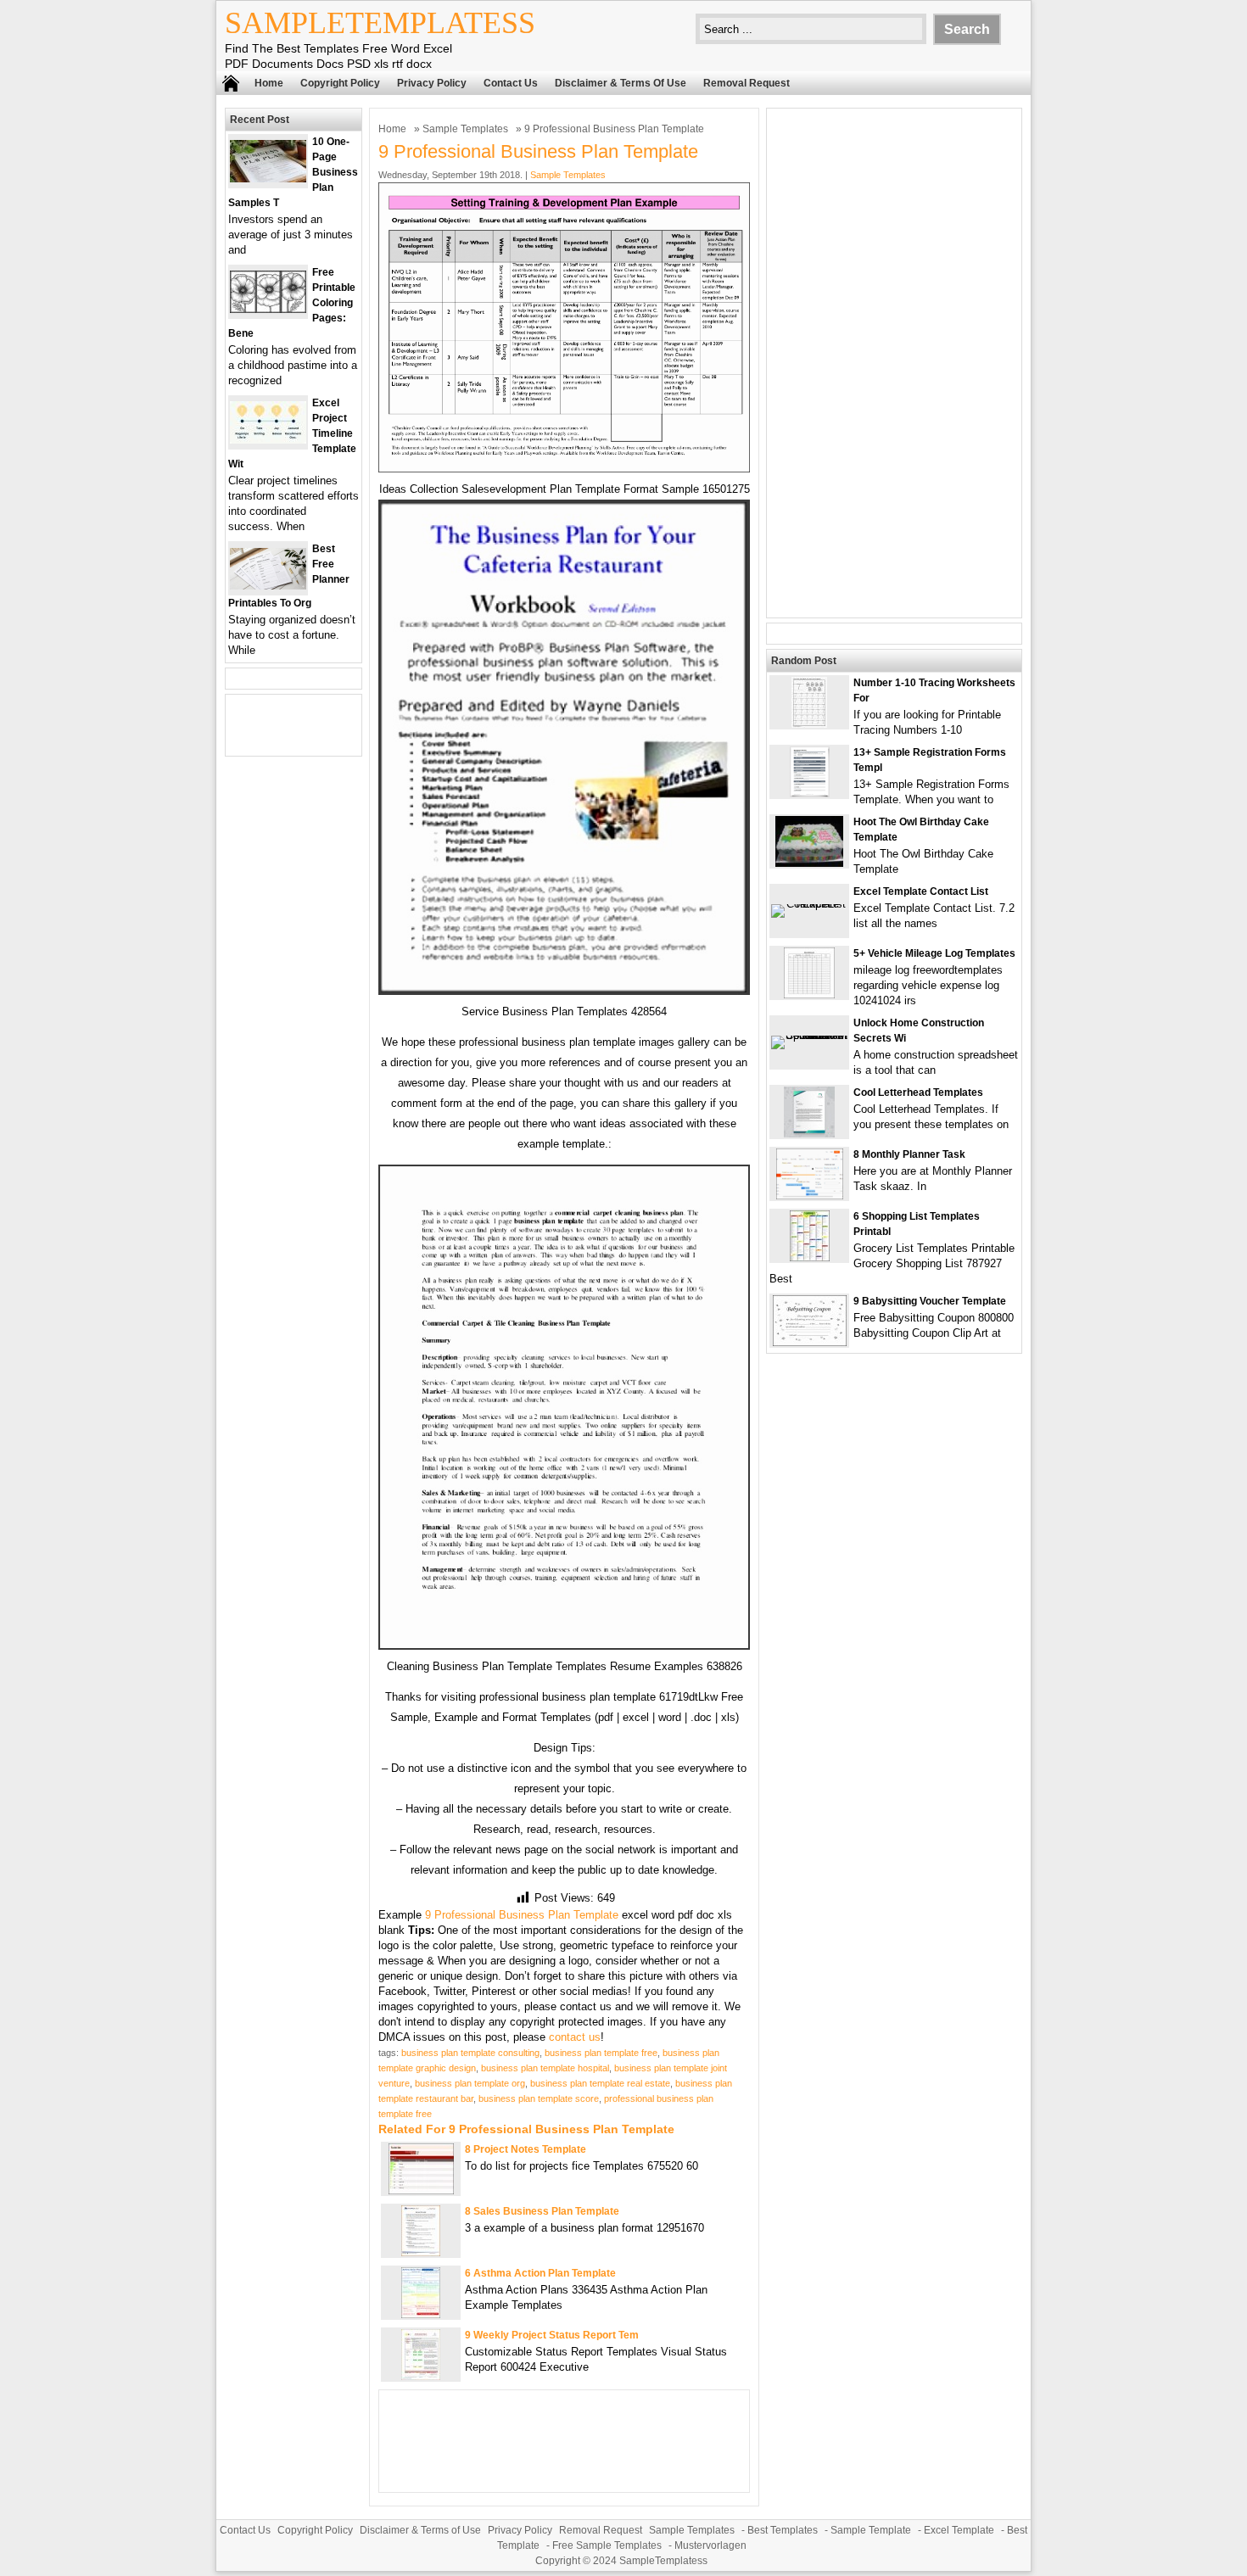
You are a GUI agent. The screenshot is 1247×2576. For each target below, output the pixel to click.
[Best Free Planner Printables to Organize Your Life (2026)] (268, 586)
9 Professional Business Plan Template (522, 1915)
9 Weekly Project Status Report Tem (552, 2335)
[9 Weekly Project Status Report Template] (421, 2376)
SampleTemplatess (380, 23)
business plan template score (539, 2098)
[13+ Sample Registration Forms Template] (810, 793)
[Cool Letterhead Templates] (809, 1134)
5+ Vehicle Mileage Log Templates (934, 953)
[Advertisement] (894, 363)
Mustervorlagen (710, 2545)
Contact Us (511, 83)
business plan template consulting (470, 2053)
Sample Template (871, 2530)
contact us (575, 2037)
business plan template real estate (600, 2083)
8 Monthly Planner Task (909, 1154)
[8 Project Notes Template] (421, 2190)
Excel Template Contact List (921, 891)
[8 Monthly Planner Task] (810, 1196)
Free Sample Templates (607, 2545)
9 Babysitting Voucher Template (930, 1301)
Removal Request (747, 83)
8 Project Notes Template (526, 2149)
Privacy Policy (432, 83)
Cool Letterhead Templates (918, 1092)
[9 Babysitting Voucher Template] (810, 1342)
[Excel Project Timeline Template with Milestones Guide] (268, 440)
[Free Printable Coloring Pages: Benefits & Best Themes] (268, 309)
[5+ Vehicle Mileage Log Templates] (809, 995)
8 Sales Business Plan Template (542, 2211)
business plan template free (601, 2053)
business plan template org (470, 2083)
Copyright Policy (340, 83)
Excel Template (959, 2530)
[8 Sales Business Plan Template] (421, 2252)
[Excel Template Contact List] (809, 904)
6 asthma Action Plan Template (540, 2273)
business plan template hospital (545, 2068)
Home (269, 83)
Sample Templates (465, 129)
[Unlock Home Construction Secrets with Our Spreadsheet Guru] (809, 1035)
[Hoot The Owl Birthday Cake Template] (809, 863)
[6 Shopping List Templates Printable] (810, 1257)
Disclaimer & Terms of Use (621, 83)
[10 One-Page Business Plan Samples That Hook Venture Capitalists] (268, 179)
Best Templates (783, 2530)
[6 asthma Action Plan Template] (421, 2314)
